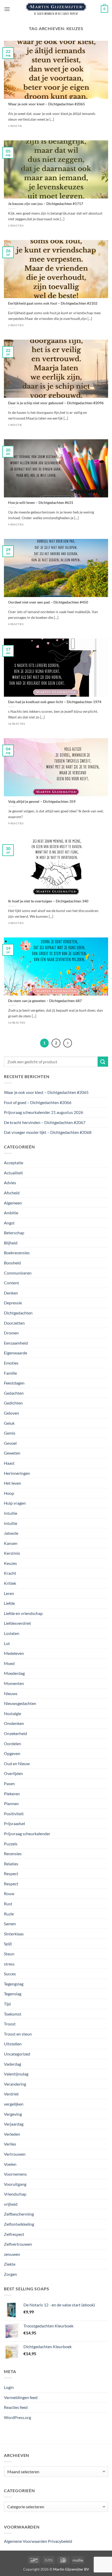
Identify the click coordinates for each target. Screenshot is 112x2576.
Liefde (9, 1603)
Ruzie (9, 1914)
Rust (8, 1904)
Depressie (13, 1303)
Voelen (10, 2164)
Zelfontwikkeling (19, 2224)
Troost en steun (18, 2034)
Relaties (11, 1864)
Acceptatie (14, 1163)
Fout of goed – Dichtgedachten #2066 (38, 1102)
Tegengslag (14, 1984)
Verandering (15, 2084)
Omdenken (14, 1723)
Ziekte (10, 2264)
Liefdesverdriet (17, 1623)
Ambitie (11, 1213)
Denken (11, 1293)
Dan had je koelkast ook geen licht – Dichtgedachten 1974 (55, 702)
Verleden (12, 2134)
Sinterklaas (14, 1934)
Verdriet (11, 2094)
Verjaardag (14, 2124)
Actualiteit (13, 1173)
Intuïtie (11, 1523)
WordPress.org (17, 2417)
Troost (10, 2024)
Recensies (13, 1854)
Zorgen (10, 2274)
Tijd (7, 2004)
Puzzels (11, 1844)
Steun (9, 1954)
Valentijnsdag (16, 2074)
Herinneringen (17, 1473)
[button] (7, 9)
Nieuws (11, 1693)
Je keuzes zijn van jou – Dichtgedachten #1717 (46, 204)
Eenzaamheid (16, 1343)
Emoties (11, 1363)
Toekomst (13, 2014)
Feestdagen (14, 1383)
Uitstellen (13, 2044)
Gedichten (13, 1403)
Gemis (10, 1433)
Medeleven (14, 1653)
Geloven (11, 1413)
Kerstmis (12, 1553)
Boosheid (12, 1263)
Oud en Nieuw (17, 1763)
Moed (9, 1663)
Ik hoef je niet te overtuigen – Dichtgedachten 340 (48, 901)
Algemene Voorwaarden (26, 2541)
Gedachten (14, 1393)
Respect (11, 1873)
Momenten (14, 1683)
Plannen (11, 1803)
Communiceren (18, 1273)
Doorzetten (14, 1323)
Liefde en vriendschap (23, 1613)
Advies (10, 1183)
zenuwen (12, 2254)
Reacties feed (16, 2407)
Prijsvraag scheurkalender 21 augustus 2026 (43, 1112)
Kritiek (10, 1583)
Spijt (8, 1944)
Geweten (12, 1453)
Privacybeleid (60, 2541)
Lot (7, 1643)
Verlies (10, 2144)
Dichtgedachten (18, 1313)
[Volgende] (68, 1043)
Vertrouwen (15, 2154)
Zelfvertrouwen (18, 2244)
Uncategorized (17, 2054)
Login (9, 2387)
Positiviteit (14, 1814)
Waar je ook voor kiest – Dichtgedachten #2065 (46, 104)
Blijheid (11, 1243)
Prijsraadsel (14, 1823)
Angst (9, 1223)
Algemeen (13, 1203)
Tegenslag (13, 1994)
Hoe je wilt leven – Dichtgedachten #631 (41, 503)
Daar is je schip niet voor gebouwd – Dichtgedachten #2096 (56, 403)
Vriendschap (15, 2194)
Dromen (11, 1333)
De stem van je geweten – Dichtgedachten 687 (45, 1001)
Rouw (9, 1893)
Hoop (9, 1493)
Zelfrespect (14, 2234)
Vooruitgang (15, 2184)
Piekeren (12, 1794)
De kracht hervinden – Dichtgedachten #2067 (45, 1122)
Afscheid (12, 1193)
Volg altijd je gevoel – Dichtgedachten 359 (42, 801)
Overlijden (13, 1773)
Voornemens (15, 2174)
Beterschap (14, 1233)
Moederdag (14, 1673)
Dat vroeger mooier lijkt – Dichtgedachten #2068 (48, 1132)
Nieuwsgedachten (20, 1703)
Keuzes (10, 1563)
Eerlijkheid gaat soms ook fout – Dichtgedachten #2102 (53, 303)
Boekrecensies (17, 1253)
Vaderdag (13, 2064)
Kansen (11, 1543)
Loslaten (12, 1633)
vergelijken (14, 2104)
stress (9, 1964)
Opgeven (12, 1753)
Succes (10, 1974)
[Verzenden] (103, 1062)
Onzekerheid (15, 1733)
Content (11, 1283)
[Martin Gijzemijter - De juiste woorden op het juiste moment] (56, 9)
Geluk (9, 1423)
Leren (9, 1593)
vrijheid (11, 2204)
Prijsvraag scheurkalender (27, 1834)
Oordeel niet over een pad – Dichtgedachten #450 (48, 602)
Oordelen (13, 1743)
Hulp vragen (15, 1503)
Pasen (9, 1783)
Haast (9, 1463)
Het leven (13, 1483)
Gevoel (10, 1443)
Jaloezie (11, 1533)
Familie (10, 1373)
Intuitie (11, 1513)
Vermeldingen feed (21, 2397)
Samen (10, 1924)
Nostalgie (13, 1713)
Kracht (10, 1573)
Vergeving (13, 2114)
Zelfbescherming (19, 2214)
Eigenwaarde (15, 1353)
